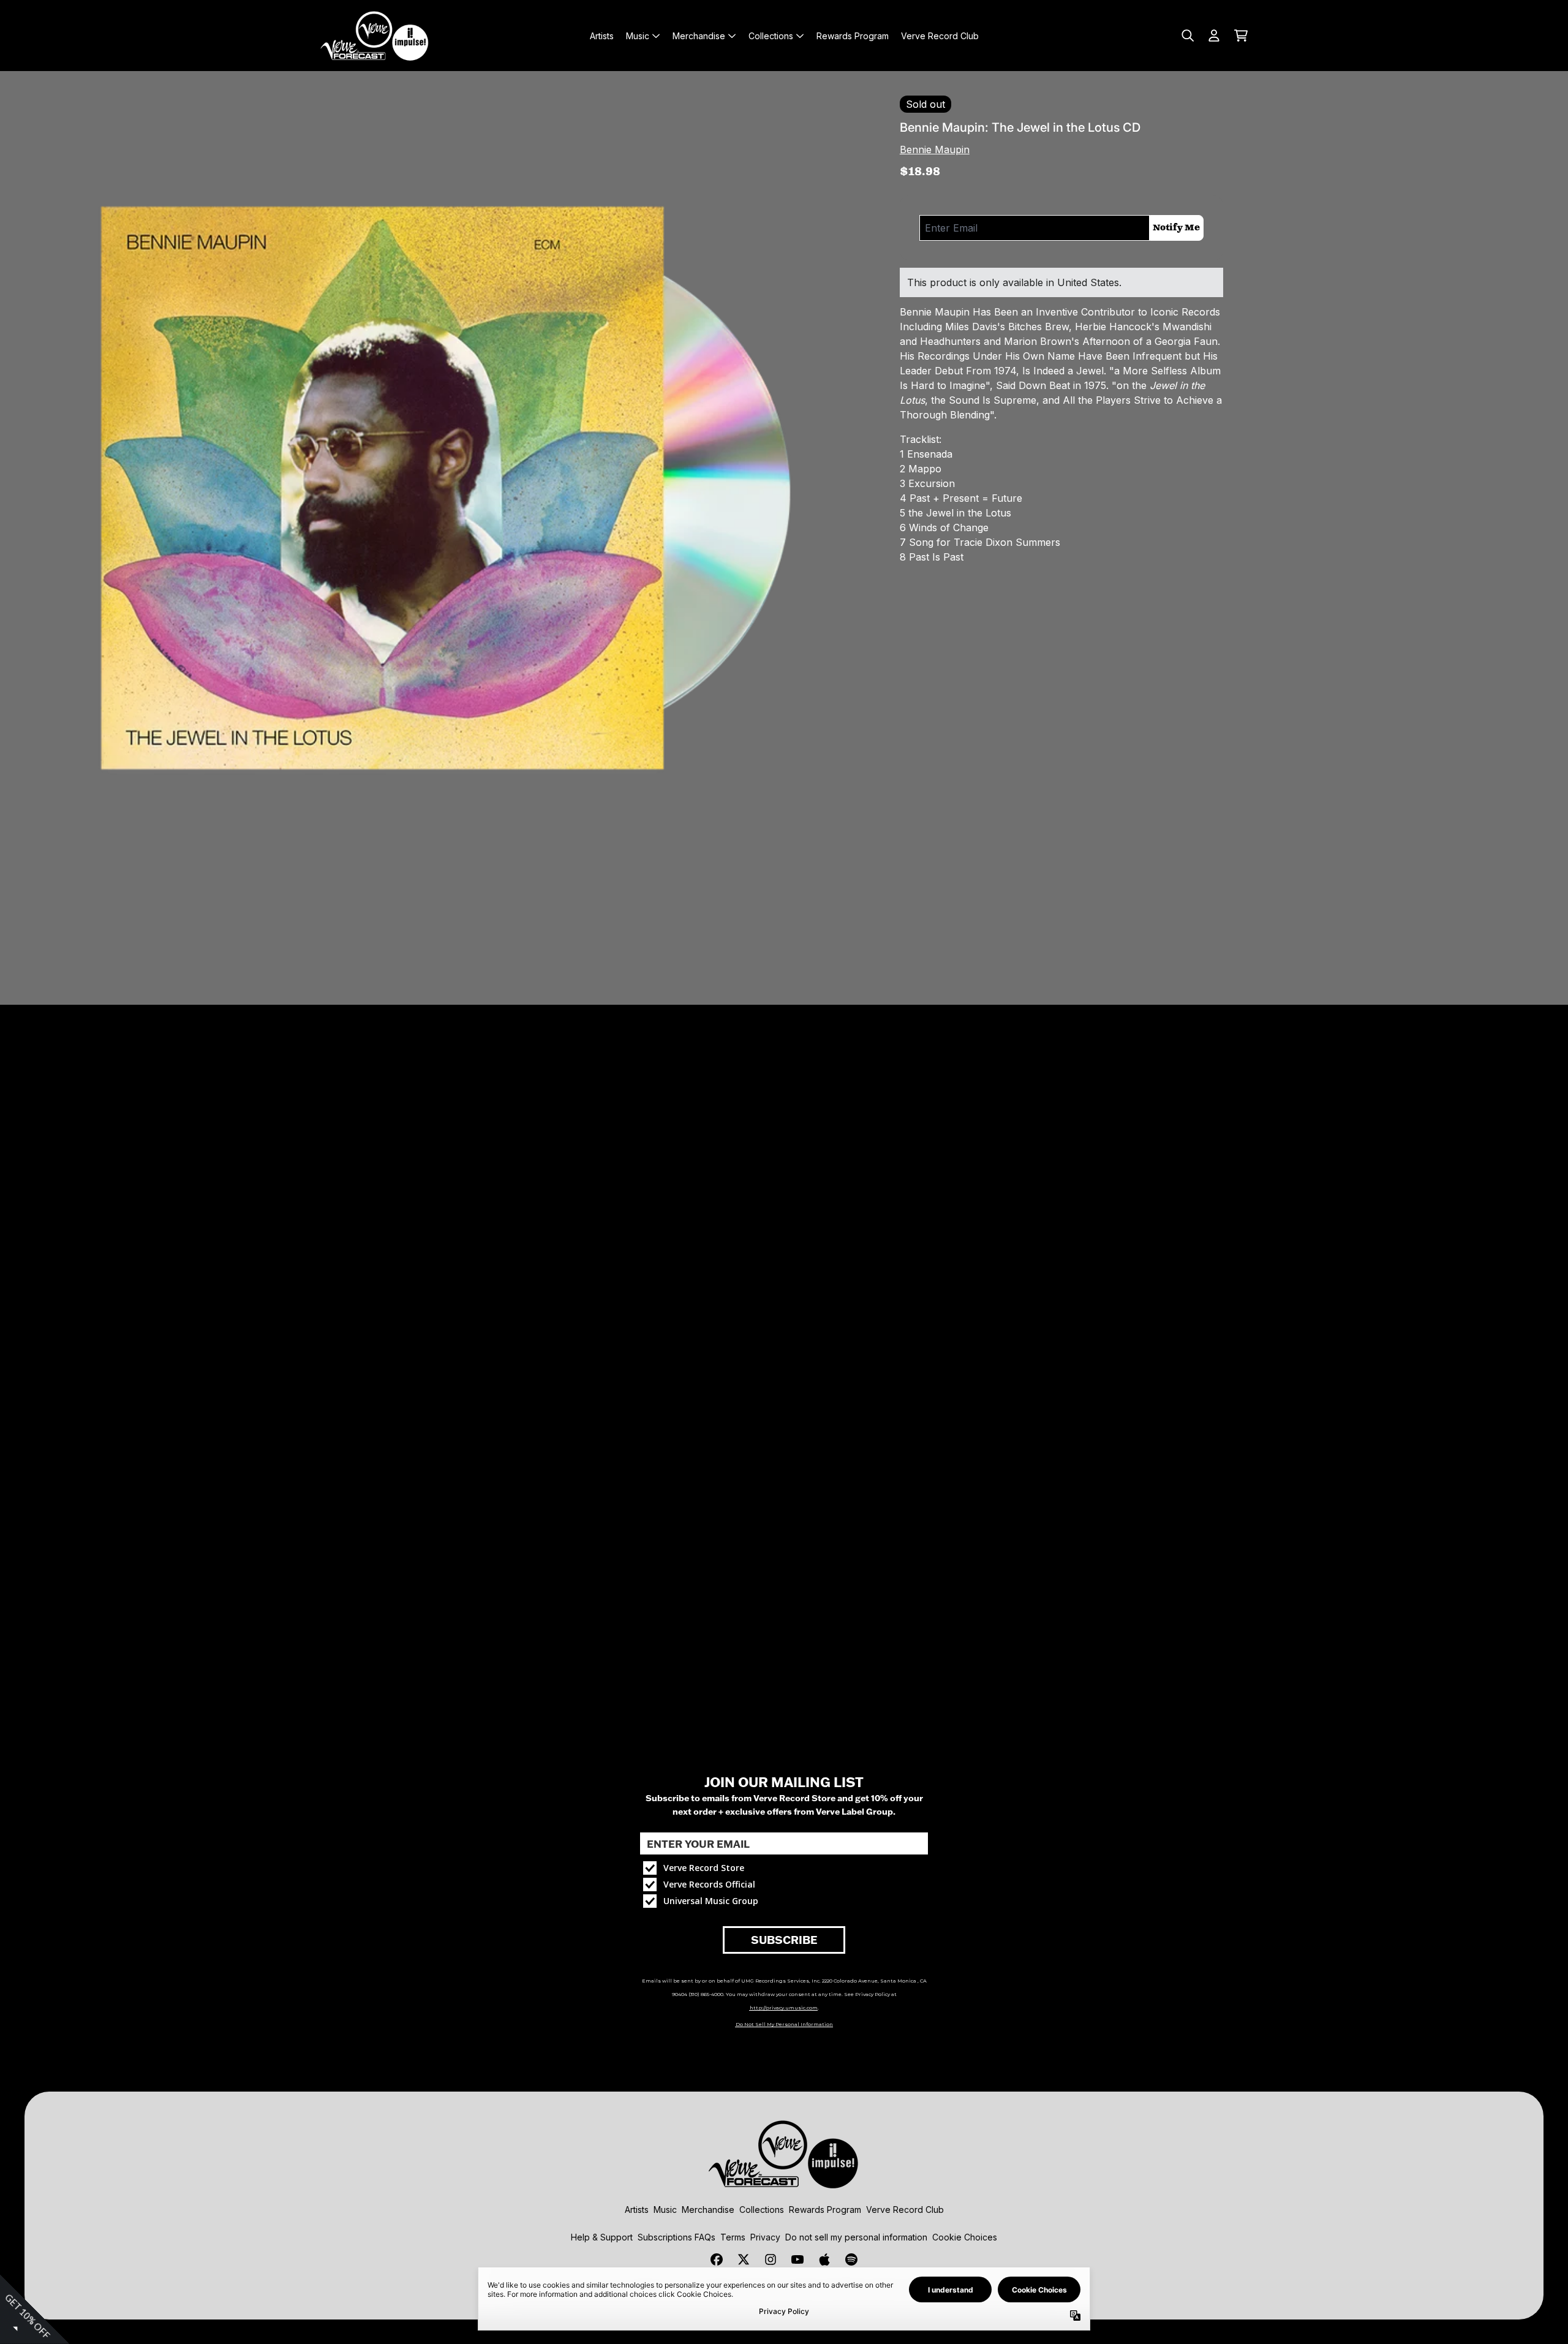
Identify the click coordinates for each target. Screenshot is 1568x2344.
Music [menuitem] (638, 36)
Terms (733, 2237)
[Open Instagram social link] (771, 2259)
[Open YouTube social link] (797, 2259)
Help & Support (602, 2237)
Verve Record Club (905, 2210)
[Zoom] (440, 511)
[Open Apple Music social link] (824, 2259)
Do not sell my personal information (856, 2237)
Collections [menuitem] (771, 36)
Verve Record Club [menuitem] (940, 36)
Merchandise (708, 2210)
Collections (762, 2210)
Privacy (765, 2237)
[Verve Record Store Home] (375, 36)
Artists (637, 2210)
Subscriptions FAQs (677, 2237)
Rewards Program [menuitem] (853, 36)
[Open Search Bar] (1187, 36)
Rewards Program (825, 2210)
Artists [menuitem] (602, 36)
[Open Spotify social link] (851, 2259)
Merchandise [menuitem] (699, 36)
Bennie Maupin (935, 149)
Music (665, 2210)
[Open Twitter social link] (744, 2259)
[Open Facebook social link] (717, 2259)
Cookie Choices (965, 2237)
